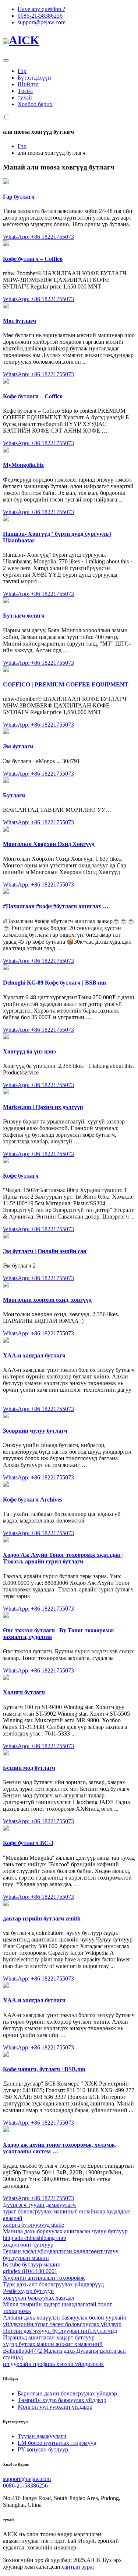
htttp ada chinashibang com (35, 2238)
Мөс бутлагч (20, 321)
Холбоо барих (35, 104)
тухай (25, 97)
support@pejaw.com (42, 22)
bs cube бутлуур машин (32, 2264)
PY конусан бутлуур (43, 2449)
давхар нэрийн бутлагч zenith (42, 1918)
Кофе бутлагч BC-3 (28, 1843)
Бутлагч (14, 795)
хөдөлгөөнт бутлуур (28, 2245)
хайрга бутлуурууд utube (33, 2225)
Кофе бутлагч (21, 1176)
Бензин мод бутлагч (29, 1768)
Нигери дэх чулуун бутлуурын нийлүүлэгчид (60, 2331)
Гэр (22, 71)
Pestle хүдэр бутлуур (28, 2291)
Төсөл (25, 91)
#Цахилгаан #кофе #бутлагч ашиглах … (56, 906)
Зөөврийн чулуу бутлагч (35, 1431)
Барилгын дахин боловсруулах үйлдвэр (67, 2393)
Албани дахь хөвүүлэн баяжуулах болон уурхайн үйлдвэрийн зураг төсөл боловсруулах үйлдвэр (65, 2321)
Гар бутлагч (19, 197)
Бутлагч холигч (24, 616)
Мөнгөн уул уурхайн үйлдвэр (55, 2407)
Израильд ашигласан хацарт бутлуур (49, 2337)
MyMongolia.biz (23, 465)
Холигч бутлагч (24, 1692)
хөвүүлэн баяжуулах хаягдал (39, 2298)
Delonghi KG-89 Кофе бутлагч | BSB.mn (54, 983)
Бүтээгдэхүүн (34, 78)
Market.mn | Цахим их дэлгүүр (43, 1107)
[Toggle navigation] (6, 60)
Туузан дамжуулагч (42, 2436)
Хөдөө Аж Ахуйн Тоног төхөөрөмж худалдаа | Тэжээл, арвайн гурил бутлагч (63, 1558)
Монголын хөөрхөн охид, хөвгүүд (47, 1300)
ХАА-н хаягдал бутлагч (34, 1355)
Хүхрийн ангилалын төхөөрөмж (44, 2278)
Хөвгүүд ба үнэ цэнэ (29, 1051)
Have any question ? (41, 9)
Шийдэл (28, 84)
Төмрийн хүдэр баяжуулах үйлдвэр (62, 2400)
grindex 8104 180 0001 (30, 2271)
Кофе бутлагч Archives (33, 1500)
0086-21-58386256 (40, 16)
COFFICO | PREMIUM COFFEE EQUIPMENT (66, 684)
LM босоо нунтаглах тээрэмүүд (57, 2443)
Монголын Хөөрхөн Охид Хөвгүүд (49, 844)
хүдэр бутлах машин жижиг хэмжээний (53, 2344)
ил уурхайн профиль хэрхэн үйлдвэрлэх (53, 2364)
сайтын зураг (78, 2567)
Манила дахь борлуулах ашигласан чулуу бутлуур (65, 2231)
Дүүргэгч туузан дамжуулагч (39, 2205)
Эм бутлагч (18, 746)
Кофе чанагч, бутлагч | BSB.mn (44, 2069)
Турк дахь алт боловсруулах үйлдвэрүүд (53, 2284)
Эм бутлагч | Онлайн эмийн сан (45, 1251)
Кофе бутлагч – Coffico (33, 259)
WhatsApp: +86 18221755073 (38, 237)
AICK (24, 40)
